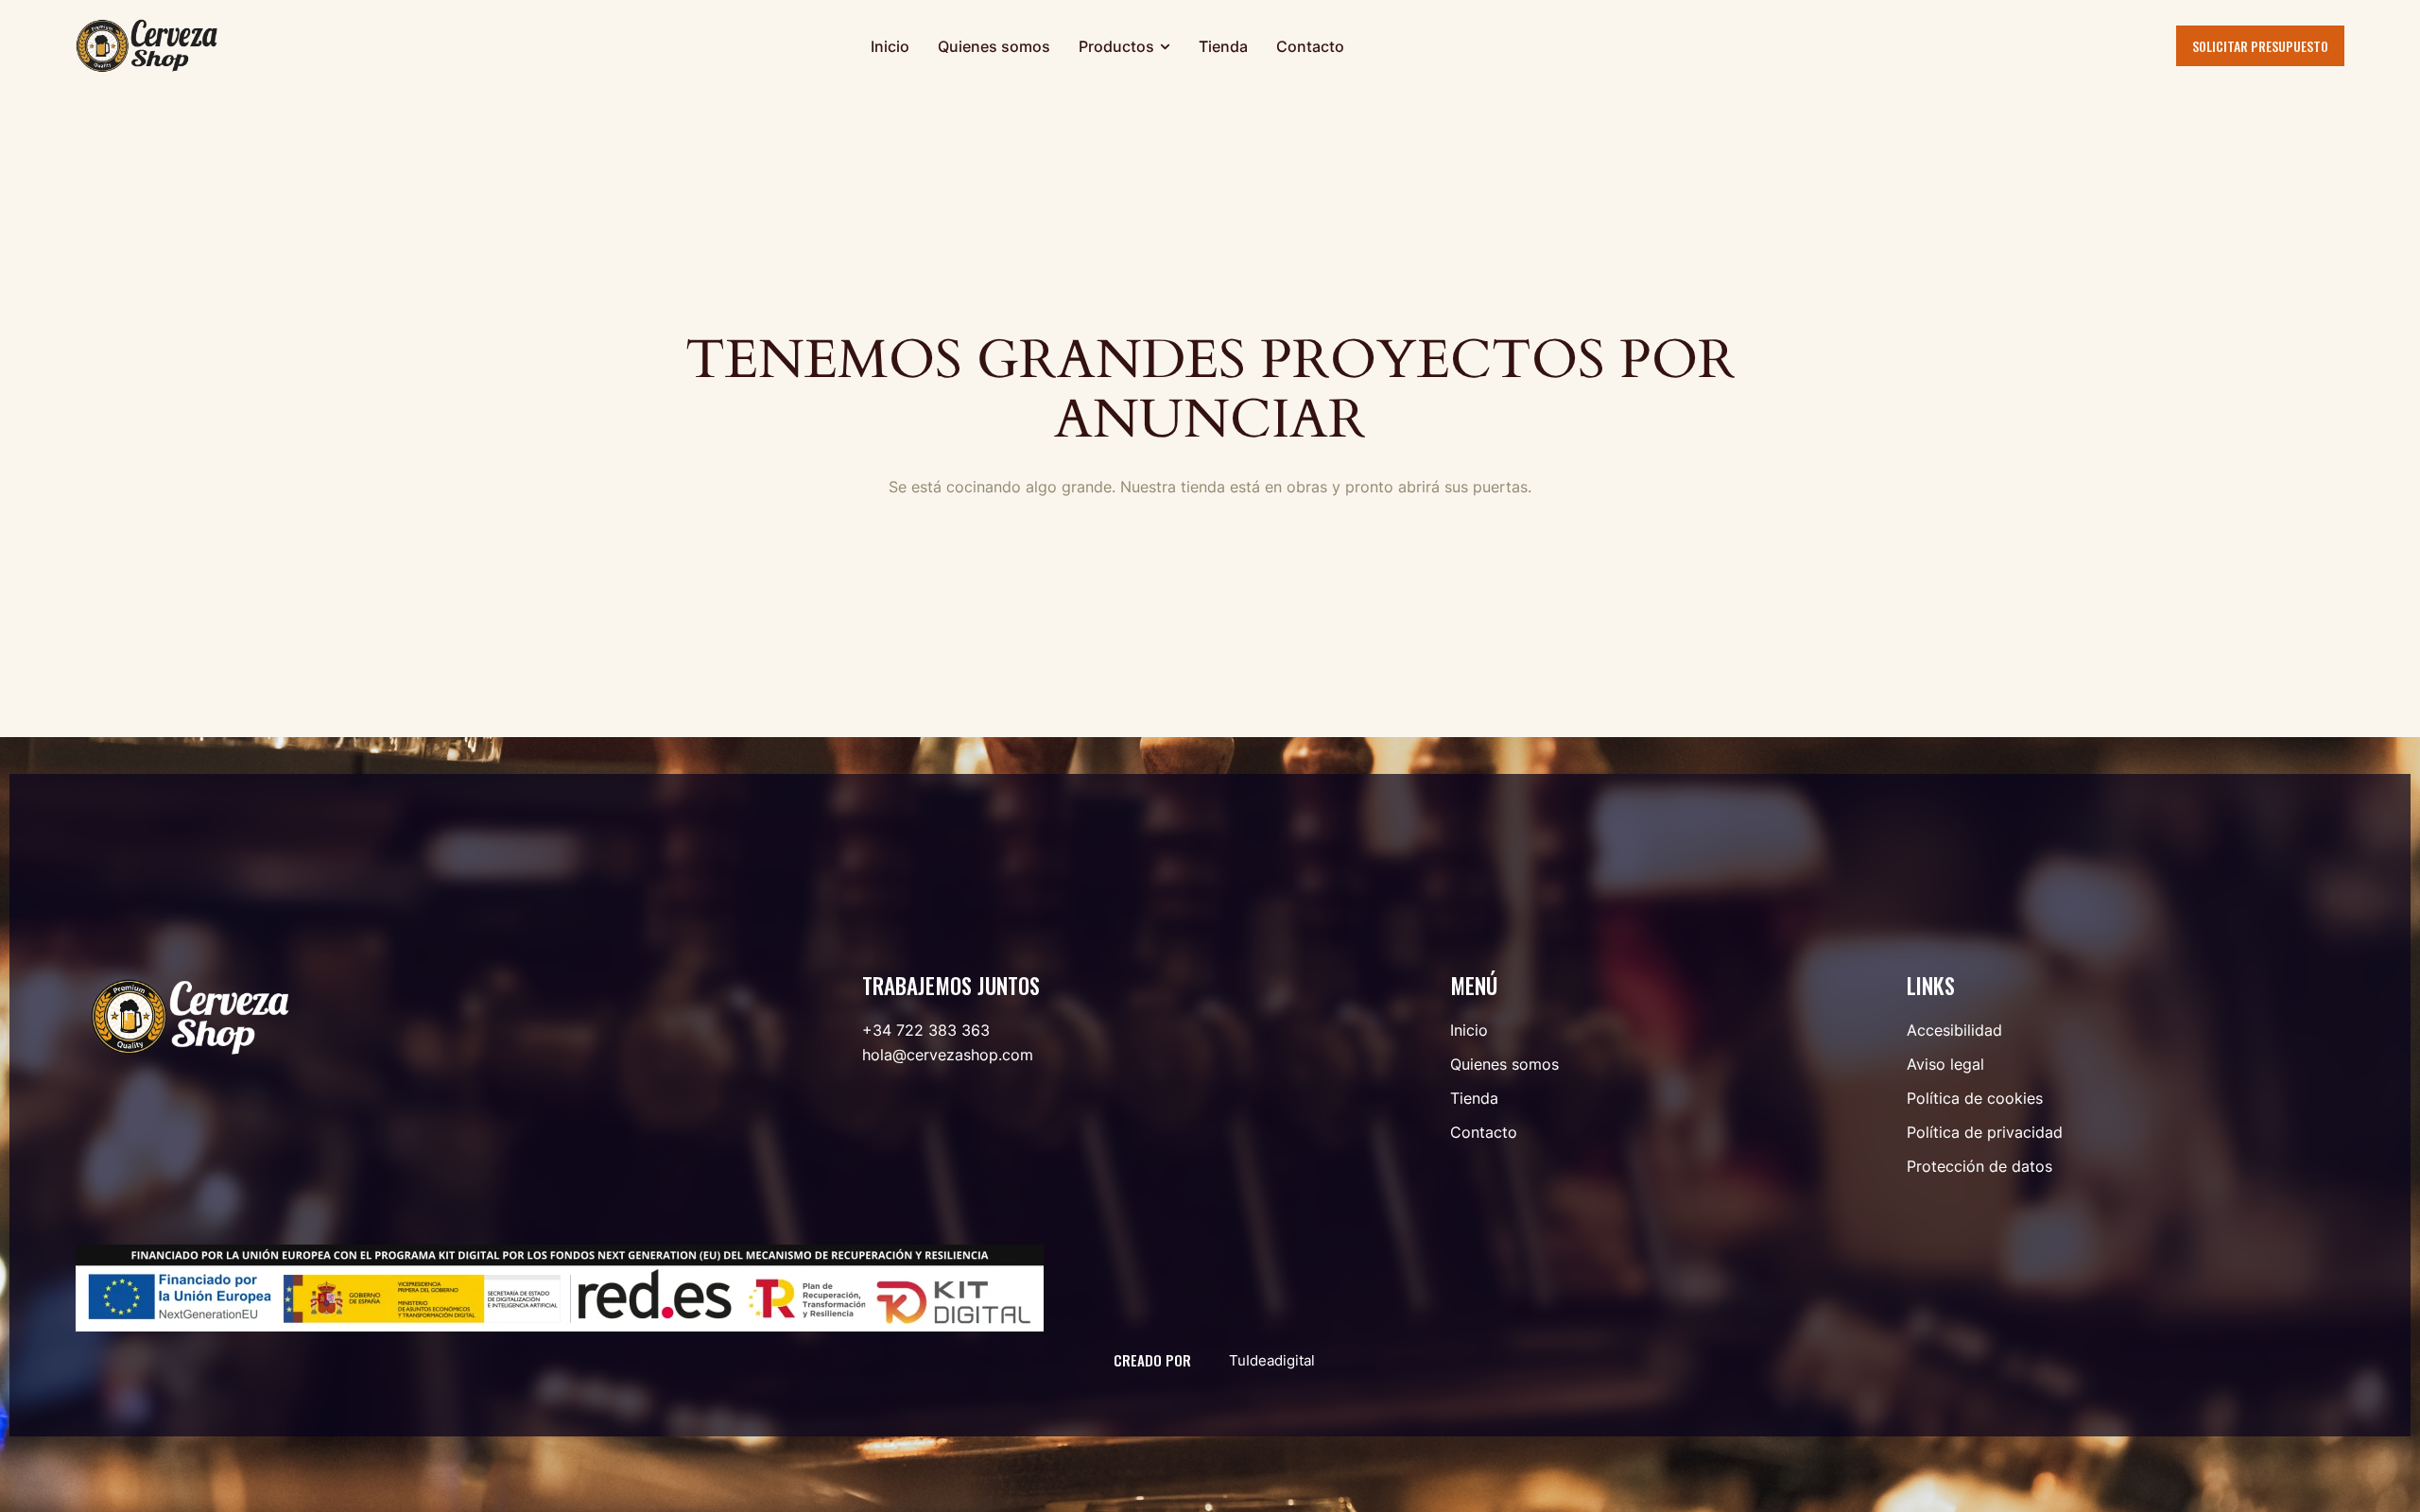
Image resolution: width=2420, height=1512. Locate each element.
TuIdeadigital (1272, 1360)
